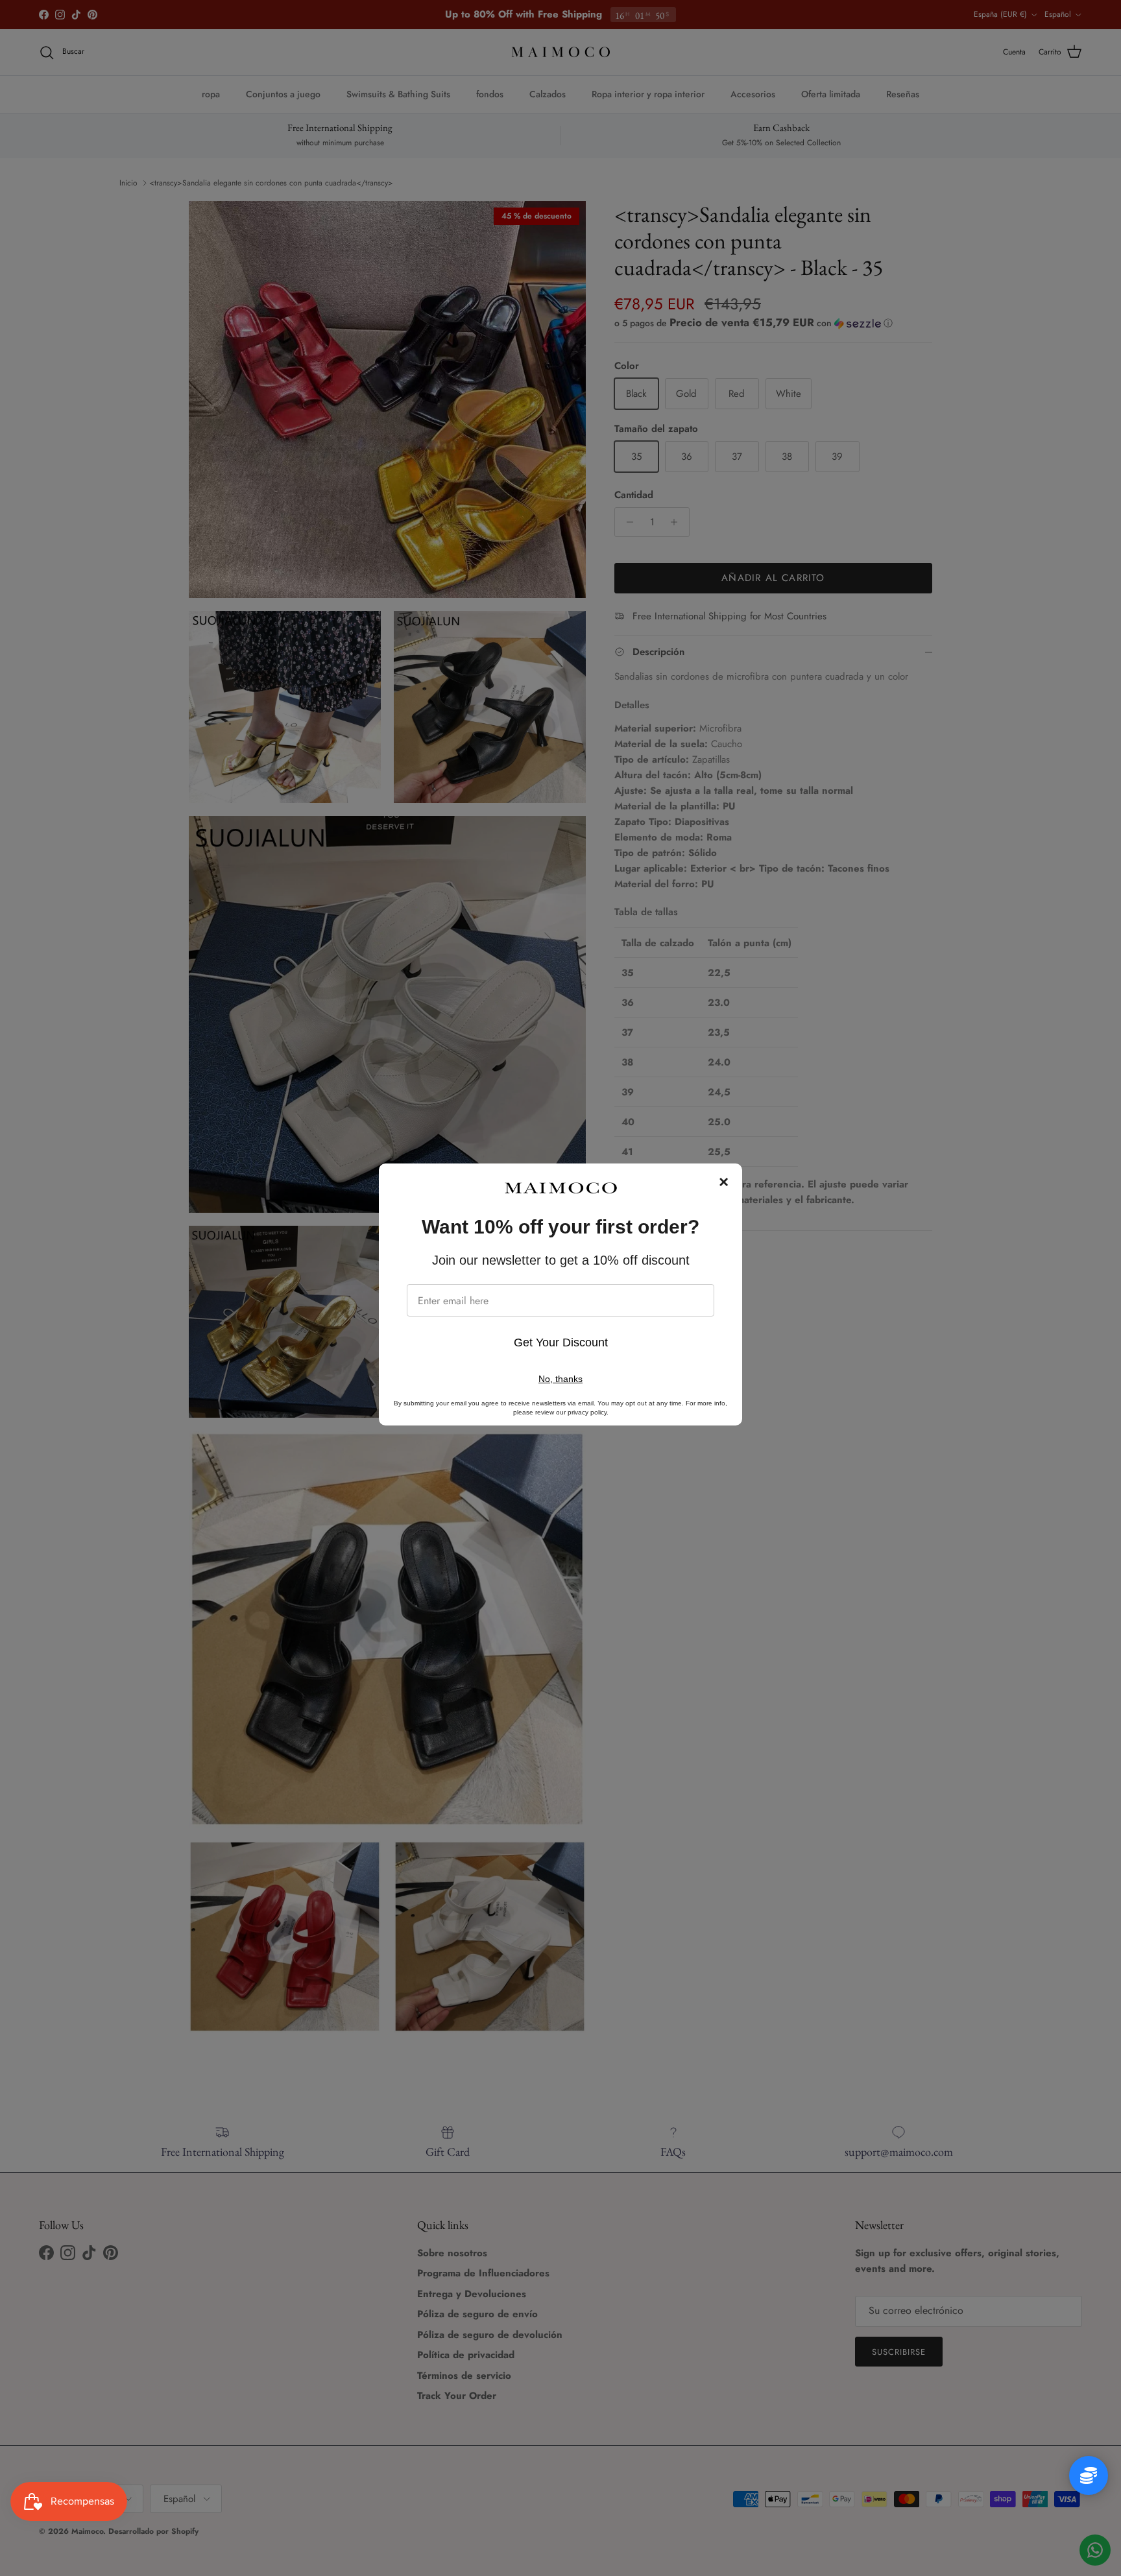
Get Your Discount (561, 1342)
